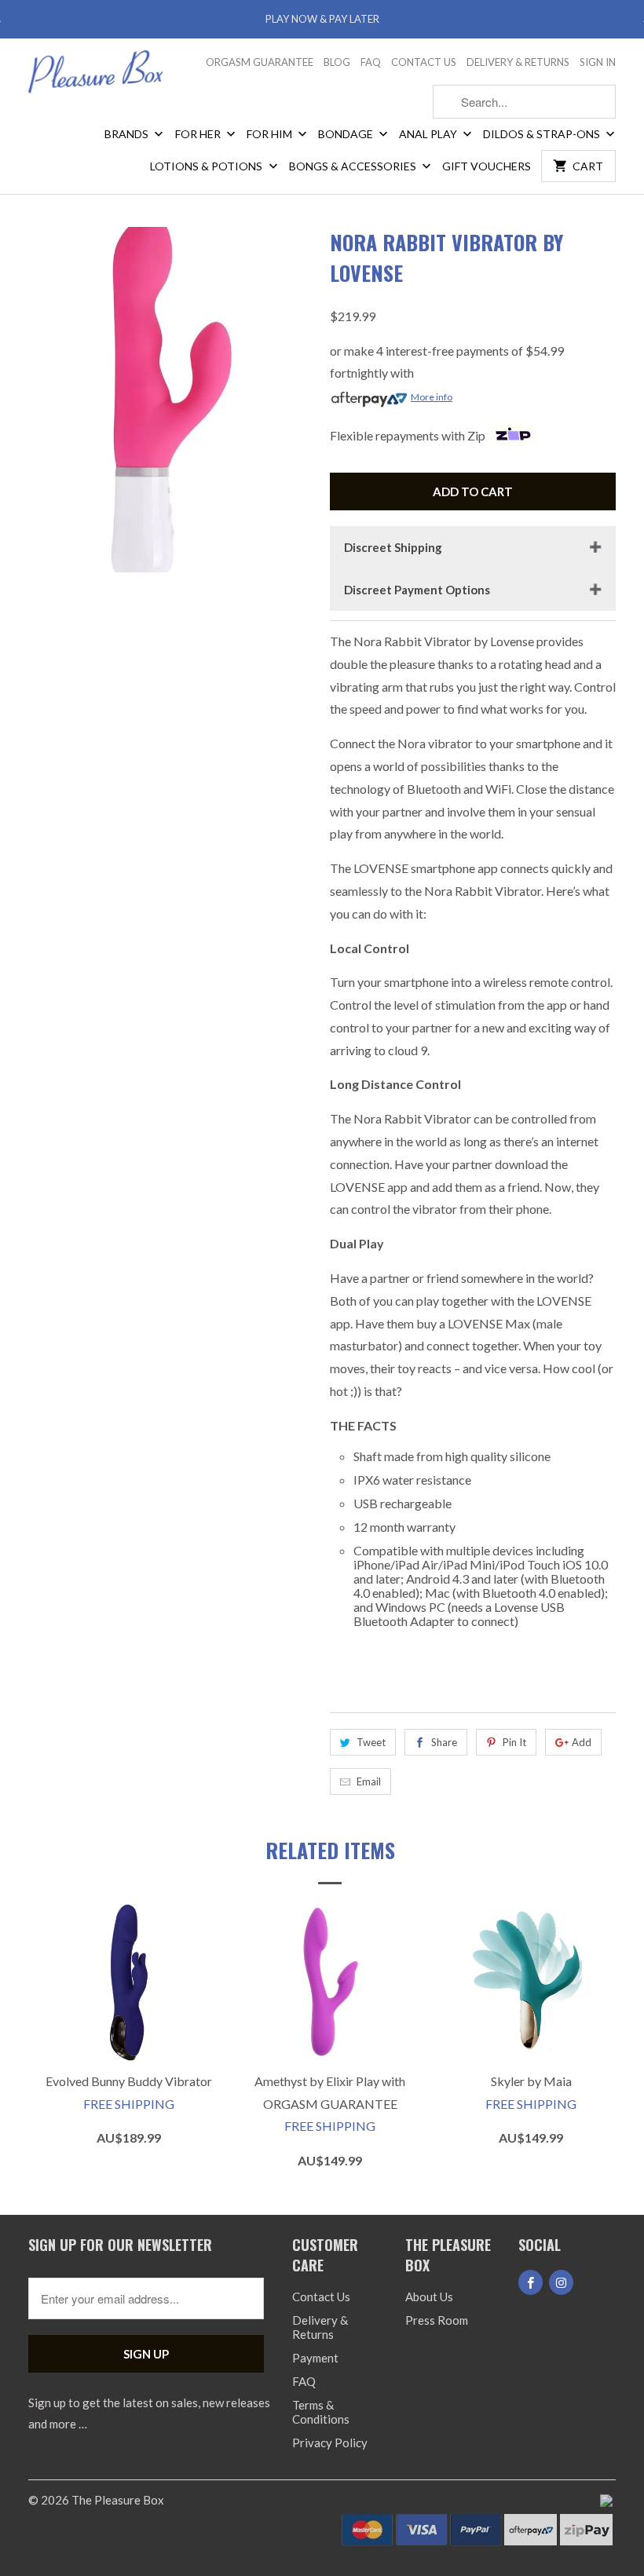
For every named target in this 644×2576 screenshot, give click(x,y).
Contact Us (424, 62)
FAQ (371, 62)
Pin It (514, 1742)
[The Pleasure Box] (96, 77)
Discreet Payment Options (417, 590)
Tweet (371, 1742)
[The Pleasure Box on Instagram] (561, 2282)
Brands (128, 134)
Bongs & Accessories (354, 166)
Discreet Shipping (393, 547)
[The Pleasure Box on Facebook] (531, 2282)
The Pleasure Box (118, 2500)
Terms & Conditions (321, 2412)
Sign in (598, 62)
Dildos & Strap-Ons (543, 134)
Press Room (437, 2320)
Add (582, 1742)
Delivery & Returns (518, 62)
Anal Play (429, 134)
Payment (315, 2358)
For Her (199, 134)
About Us (429, 2296)
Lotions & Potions (207, 166)
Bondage (347, 134)
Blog (337, 62)
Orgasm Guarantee (260, 62)
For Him (271, 134)
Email (369, 1781)
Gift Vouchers (487, 166)
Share (444, 1742)
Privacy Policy (330, 2443)
